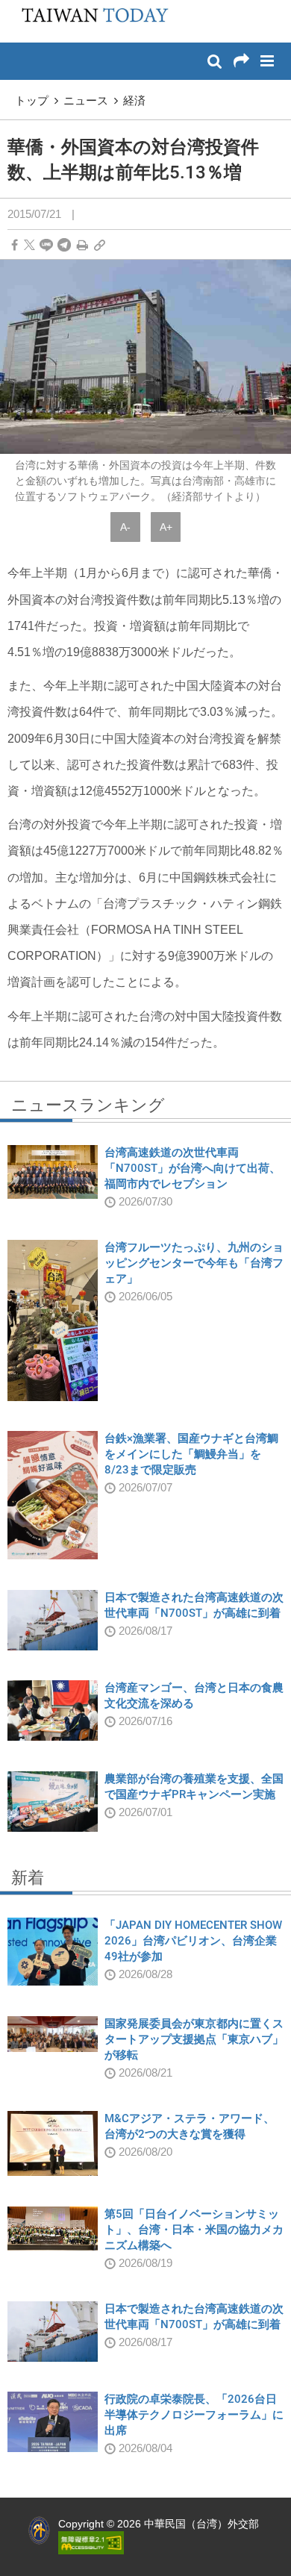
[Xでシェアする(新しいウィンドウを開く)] (29, 245)
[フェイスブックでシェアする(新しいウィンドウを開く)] (15, 245)
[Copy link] (100, 245)
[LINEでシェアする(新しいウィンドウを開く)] (46, 245)
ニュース (86, 100)
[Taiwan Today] (90, 20)
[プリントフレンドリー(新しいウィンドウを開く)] (82, 245)
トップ (32, 100)
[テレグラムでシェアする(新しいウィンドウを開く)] (64, 245)
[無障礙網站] (91, 2542)
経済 (134, 100)
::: (16, 7)
